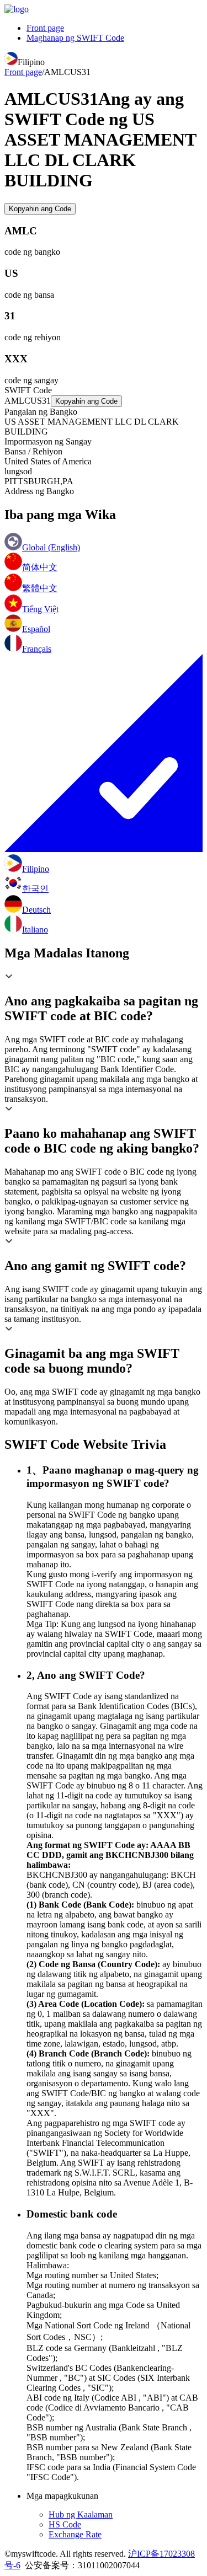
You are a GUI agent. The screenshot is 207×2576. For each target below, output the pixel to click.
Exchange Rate (75, 2534)
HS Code (65, 2524)
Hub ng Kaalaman (81, 2515)
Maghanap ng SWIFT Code (75, 38)
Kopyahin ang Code (40, 209)
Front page (45, 28)
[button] (104, 998)
